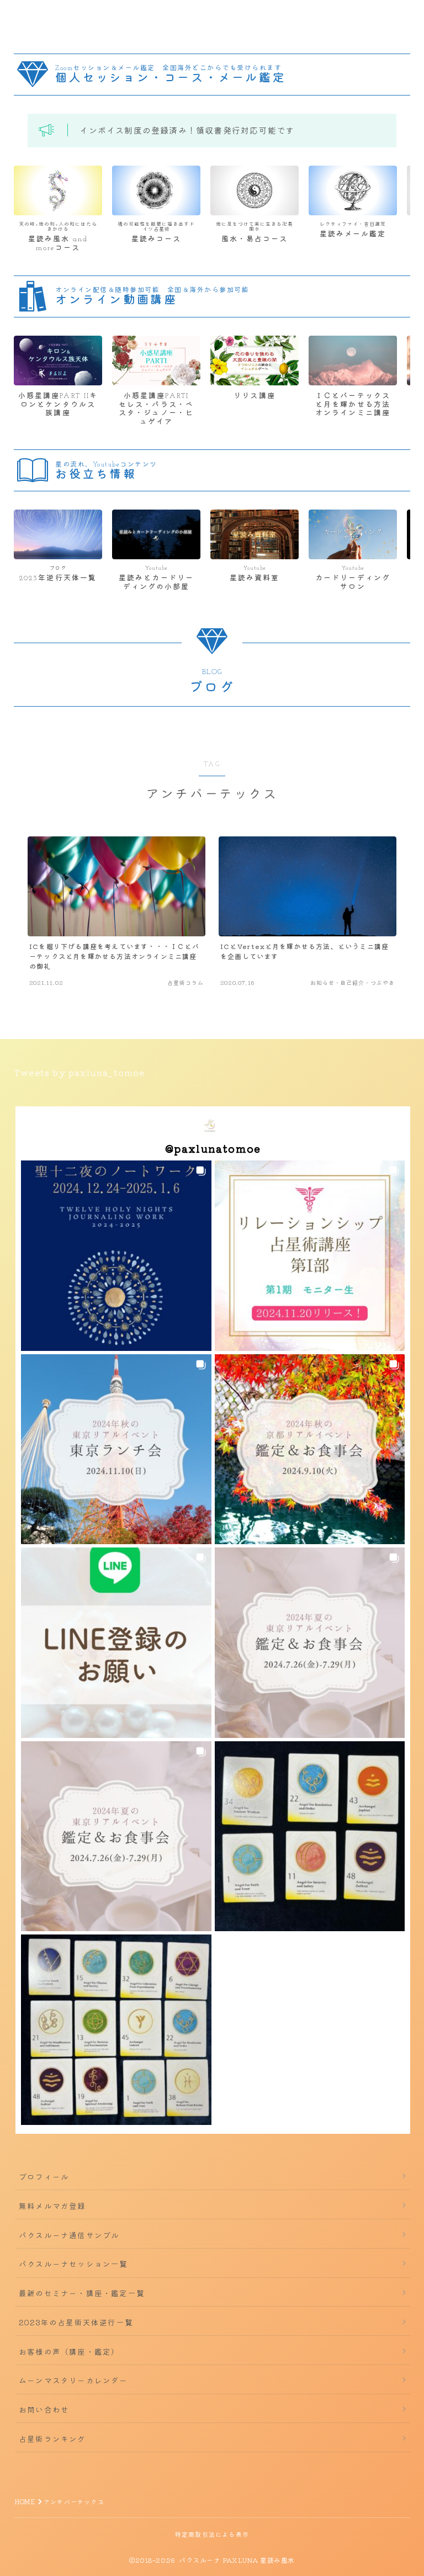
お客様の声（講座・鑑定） (69, 2351)
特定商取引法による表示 (212, 2534)
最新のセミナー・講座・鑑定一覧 (82, 2293)
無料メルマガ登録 (52, 2206)
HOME (25, 2501)
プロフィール (44, 2176)
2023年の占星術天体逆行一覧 (76, 2322)
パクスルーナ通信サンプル (69, 2235)
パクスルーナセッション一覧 (73, 2264)
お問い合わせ (44, 2409)
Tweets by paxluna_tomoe (79, 1072)
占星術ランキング (52, 2439)
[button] (116, 1256)
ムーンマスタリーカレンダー (73, 2380)
